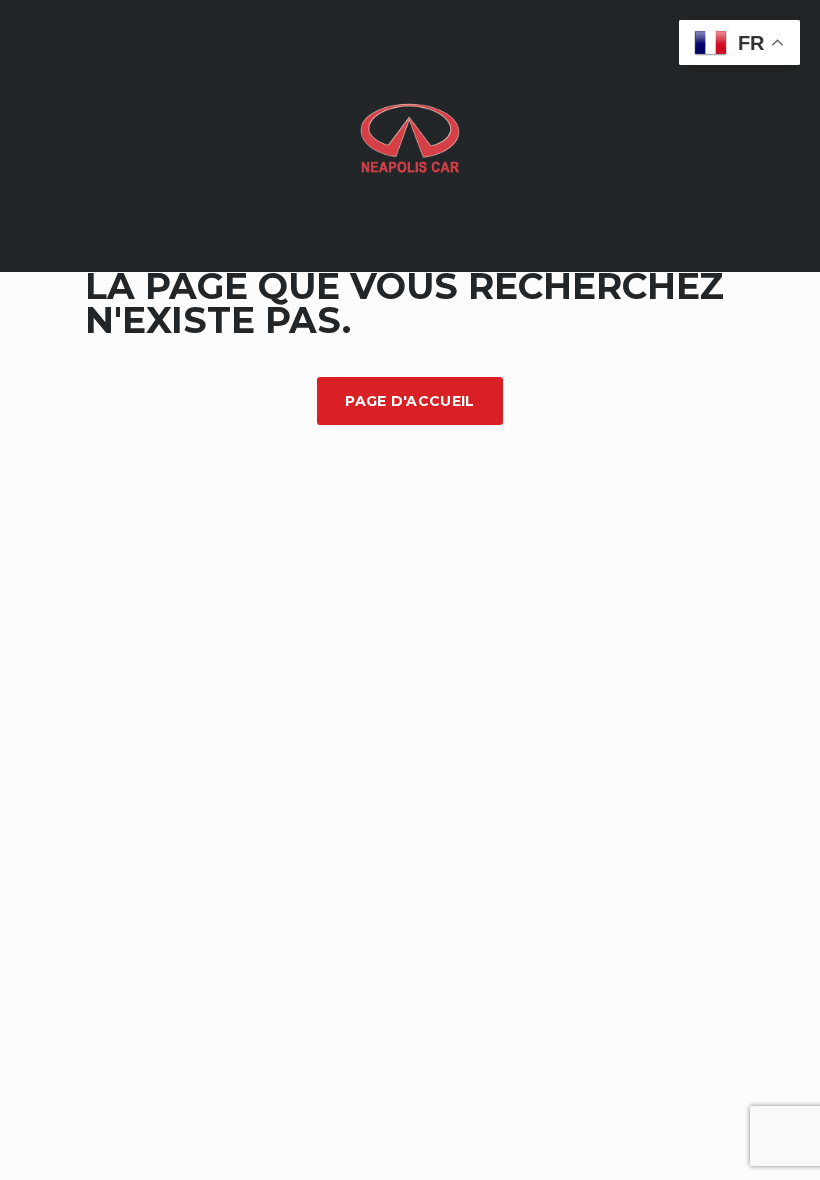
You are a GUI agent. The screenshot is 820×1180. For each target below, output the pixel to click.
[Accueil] (410, 134)
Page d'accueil (409, 401)
